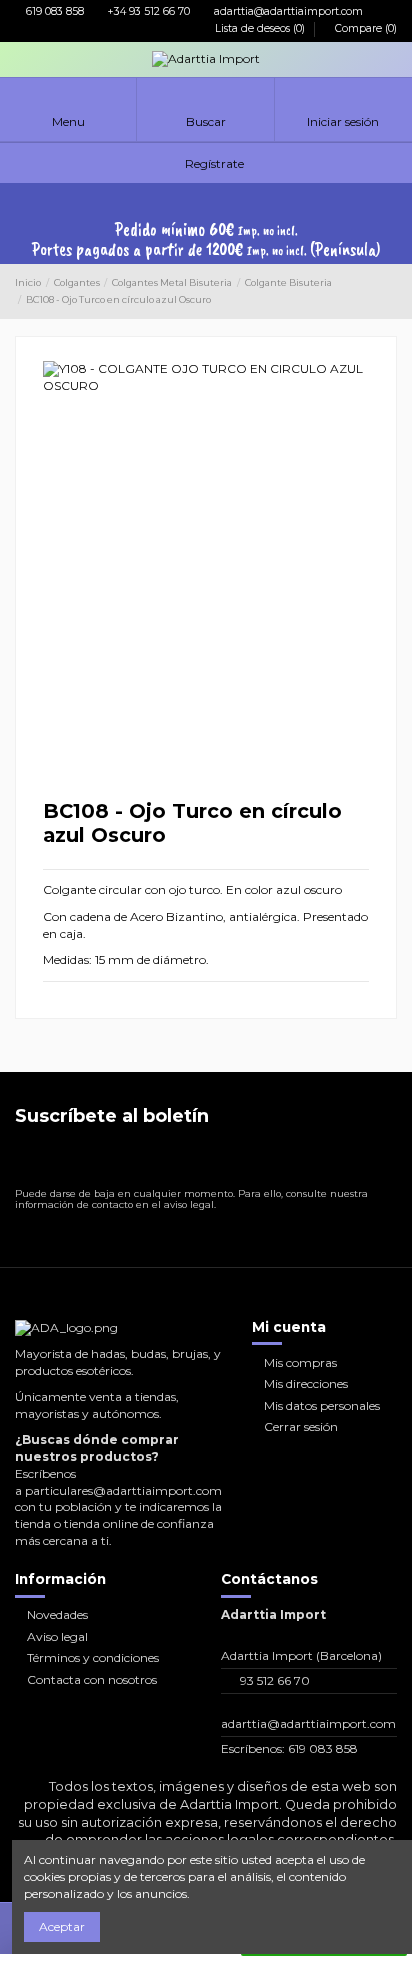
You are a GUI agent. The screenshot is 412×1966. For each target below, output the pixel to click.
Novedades (57, 1614)
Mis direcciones (306, 1383)
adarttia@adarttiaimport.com (287, 11)
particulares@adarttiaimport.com (123, 1490)
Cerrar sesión (301, 1426)
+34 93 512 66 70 (147, 11)
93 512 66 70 (275, 1680)
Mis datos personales (322, 1405)
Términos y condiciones (93, 1657)
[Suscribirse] (380, 1161)
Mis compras (300, 1362)
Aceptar (62, 1926)
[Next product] (390, 292)
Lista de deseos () (260, 28)
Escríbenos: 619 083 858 (289, 1748)
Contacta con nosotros (92, 1679)
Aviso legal (57, 1636)
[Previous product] (373, 292)
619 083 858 (53, 11)
